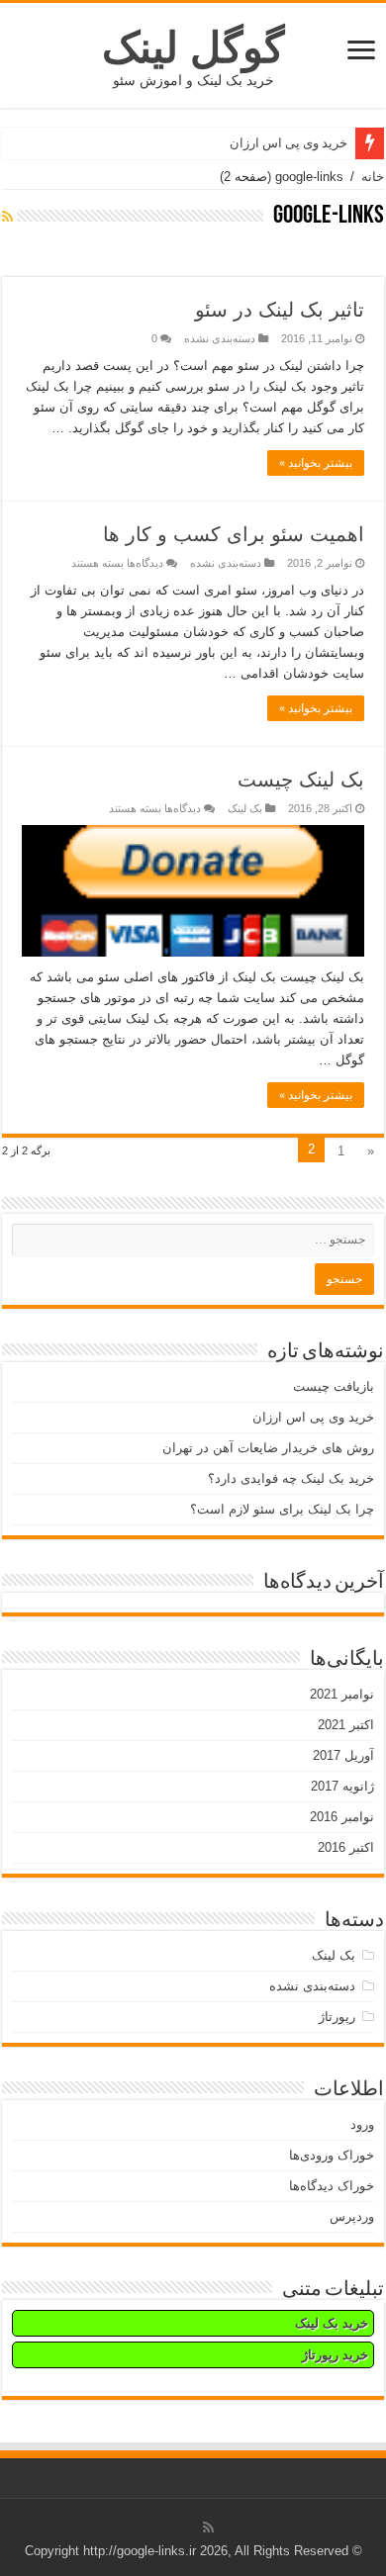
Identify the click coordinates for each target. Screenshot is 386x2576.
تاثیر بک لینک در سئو (280, 310)
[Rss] (208, 2528)
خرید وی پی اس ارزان (289, 143)
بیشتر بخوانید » (316, 463)
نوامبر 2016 (342, 1817)
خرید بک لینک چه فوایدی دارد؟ (291, 1478)
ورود (362, 2124)
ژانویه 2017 (342, 1786)
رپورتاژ (337, 2017)
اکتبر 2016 (346, 1847)
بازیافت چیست (334, 1386)
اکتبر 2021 (346, 1725)
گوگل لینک (193, 47)
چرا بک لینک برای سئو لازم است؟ (282, 1509)
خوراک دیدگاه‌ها (332, 2186)
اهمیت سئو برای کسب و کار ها (234, 534)
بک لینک (245, 808)
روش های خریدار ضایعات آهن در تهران (268, 1448)
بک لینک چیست (301, 780)
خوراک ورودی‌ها (332, 2155)
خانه (373, 177)
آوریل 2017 (343, 1755)
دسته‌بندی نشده (220, 338)
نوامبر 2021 (342, 1694)
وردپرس (352, 2216)
